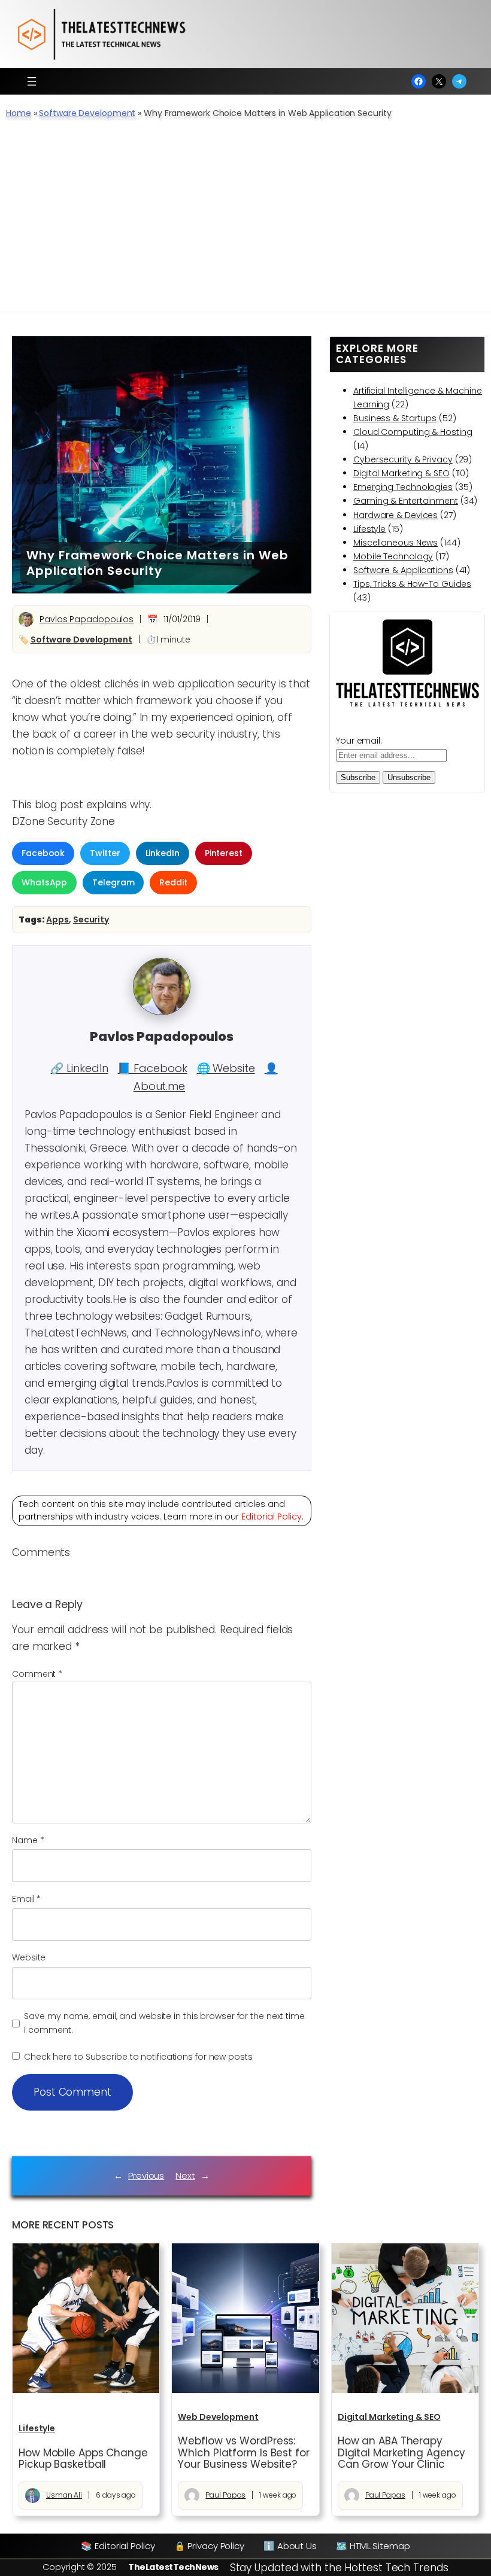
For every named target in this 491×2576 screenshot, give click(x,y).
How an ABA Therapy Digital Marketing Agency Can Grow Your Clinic (402, 2452)
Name (28, 1840)
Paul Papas (225, 2495)
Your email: (359, 741)
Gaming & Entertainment (406, 501)
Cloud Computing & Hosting (413, 432)
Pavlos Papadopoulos (87, 619)
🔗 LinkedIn (79, 1068)
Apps (57, 919)
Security (91, 919)
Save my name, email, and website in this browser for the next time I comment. (164, 2023)
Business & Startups (395, 418)
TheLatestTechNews (173, 2567)
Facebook (43, 853)
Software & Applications (403, 570)
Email (26, 1899)
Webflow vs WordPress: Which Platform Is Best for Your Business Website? (243, 2452)
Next (185, 2175)
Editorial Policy (272, 1517)
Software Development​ (87, 113)
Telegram (113, 882)
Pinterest (224, 853)
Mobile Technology (393, 556)
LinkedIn (163, 853)
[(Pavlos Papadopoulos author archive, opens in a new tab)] (162, 1012)
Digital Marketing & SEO (401, 473)
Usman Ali (64, 2495)
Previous (146, 2175)
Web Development (218, 2417)
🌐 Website (226, 1068)
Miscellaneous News (395, 543)
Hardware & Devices (395, 515)
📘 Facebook (152, 1068)
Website (29, 1957)
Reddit (173, 882)
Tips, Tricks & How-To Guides (412, 584)
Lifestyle (369, 529)
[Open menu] (32, 81)
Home (19, 113)
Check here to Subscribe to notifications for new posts (137, 2057)
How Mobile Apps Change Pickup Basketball (83, 2459)
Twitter (105, 853)
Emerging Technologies (403, 487)
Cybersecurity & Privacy (403, 459)
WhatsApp (44, 882)
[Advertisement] (245, 222)
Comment (37, 1674)
